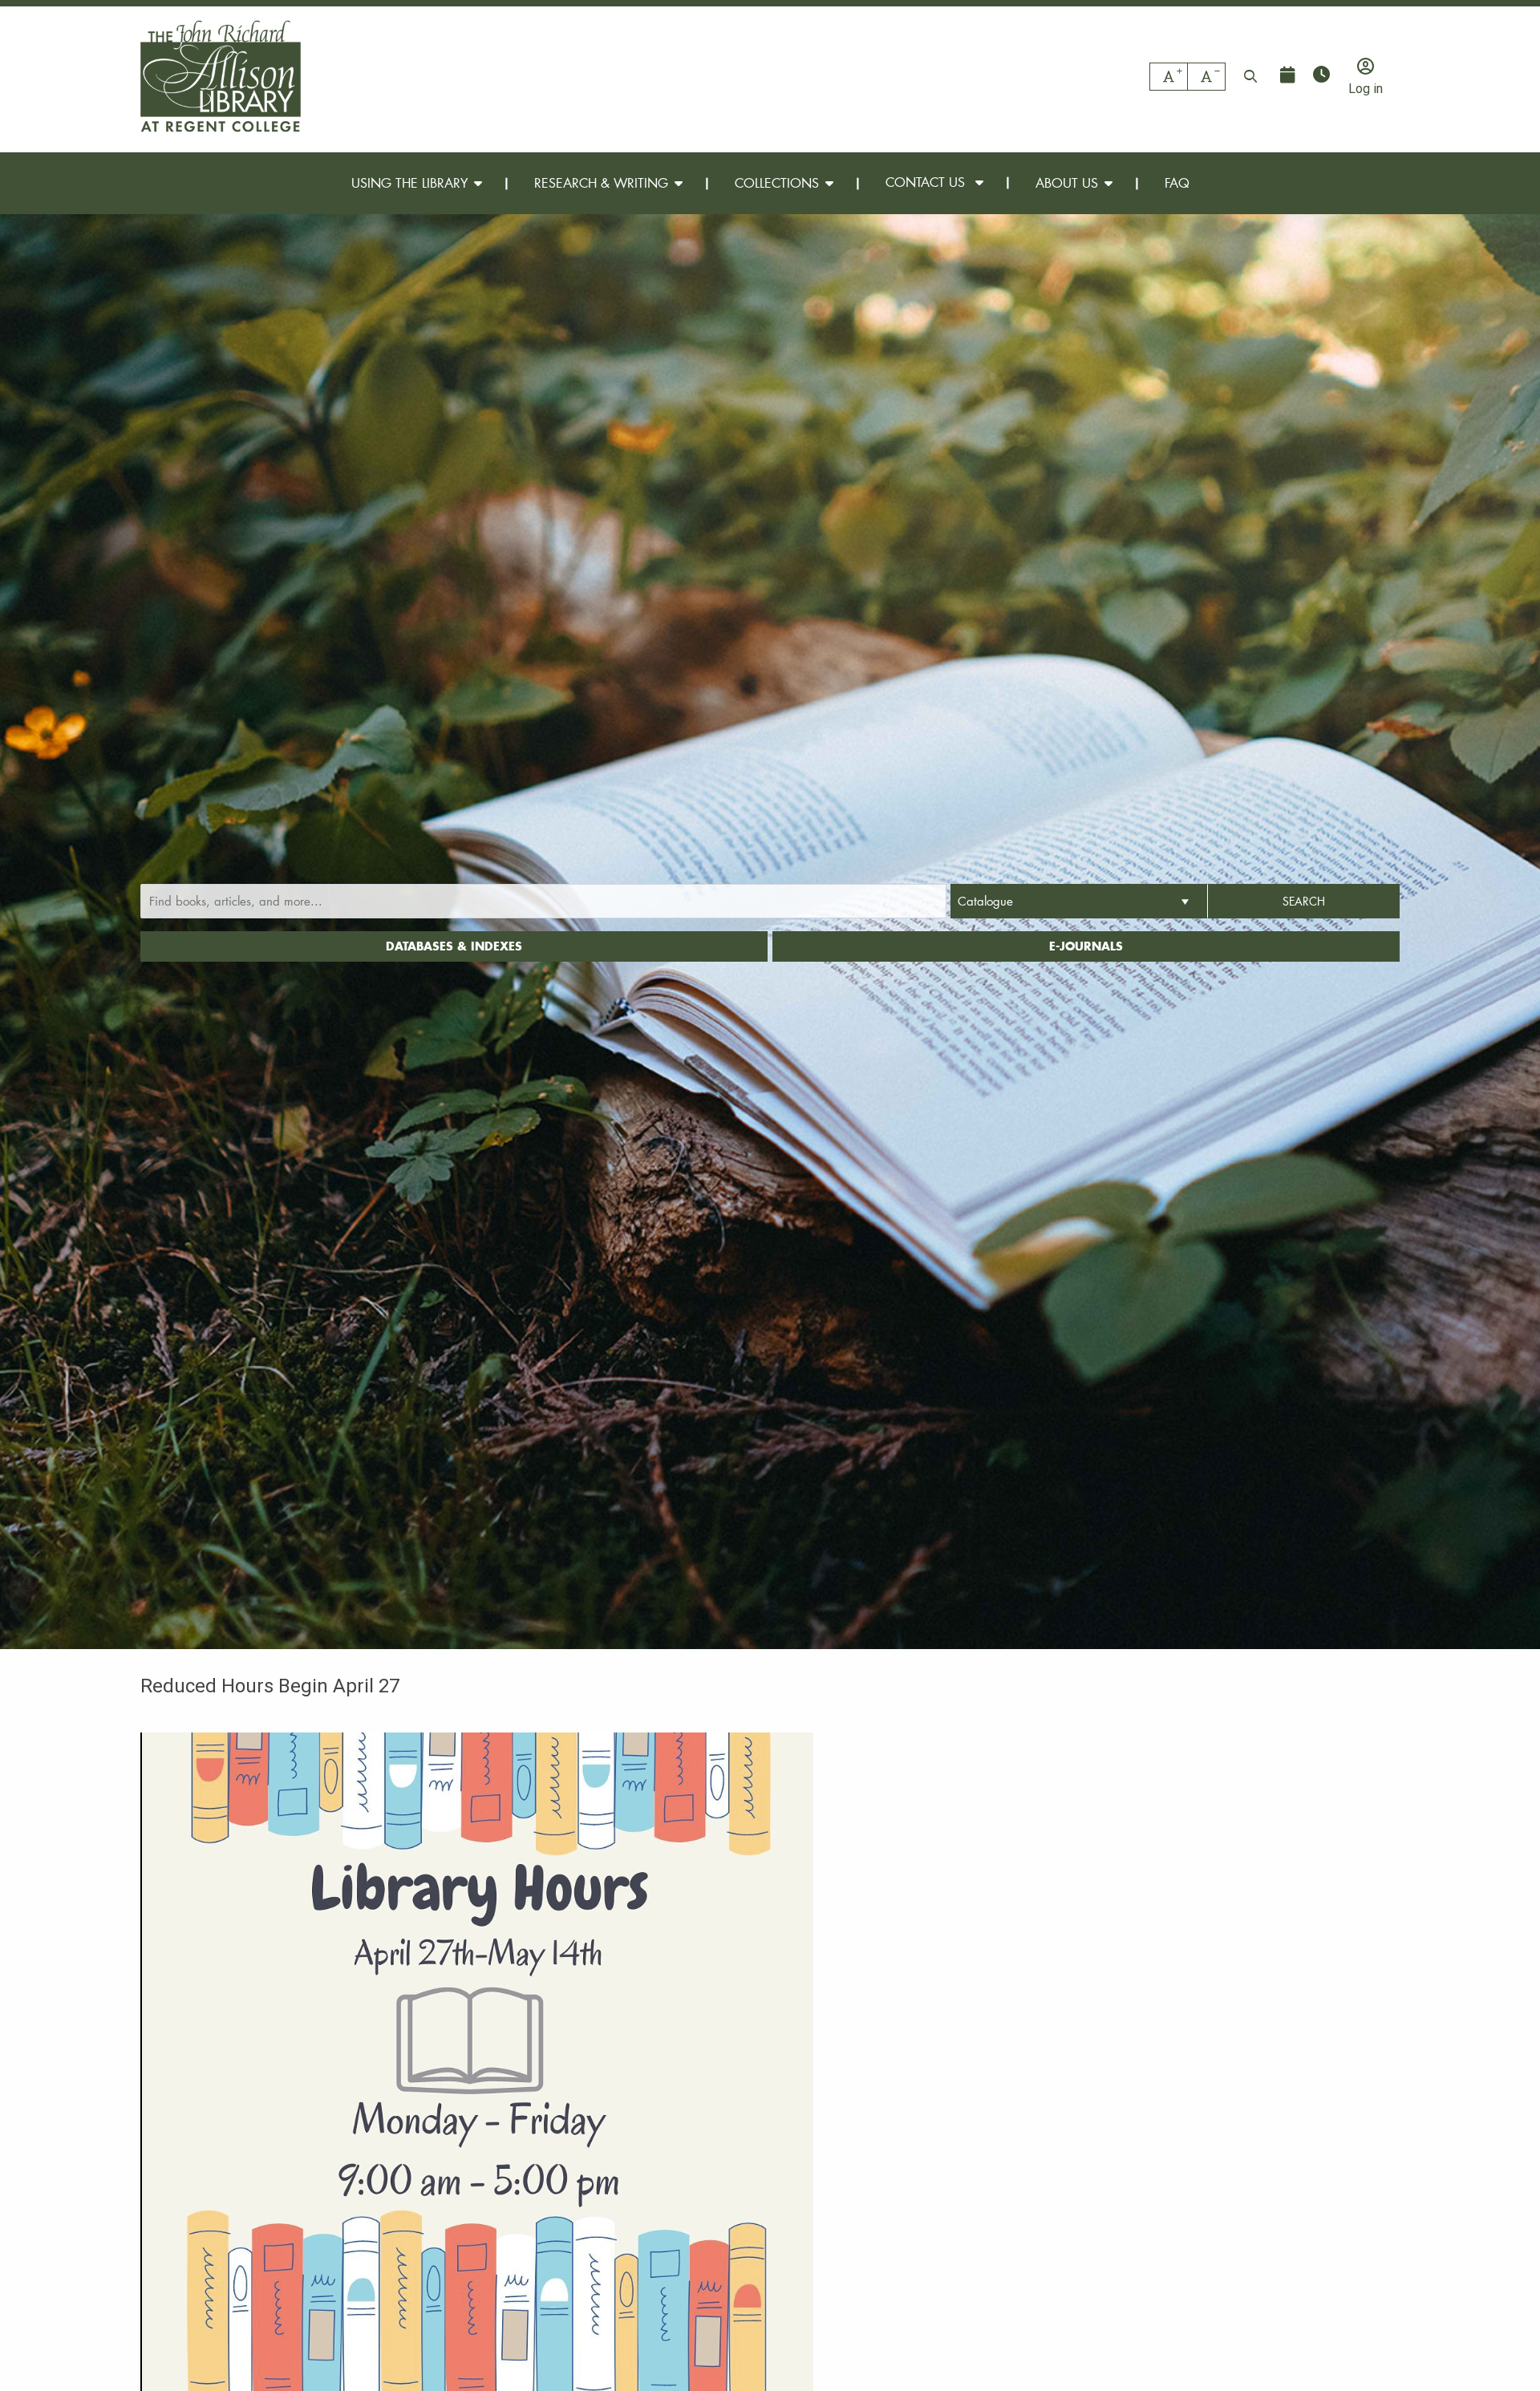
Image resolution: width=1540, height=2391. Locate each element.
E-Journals (1086, 946)
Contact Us (927, 182)
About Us (1067, 182)
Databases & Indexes (454, 946)
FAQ (1177, 182)
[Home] (221, 76)
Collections (777, 182)
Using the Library (409, 182)
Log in (1366, 88)
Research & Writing (601, 182)
